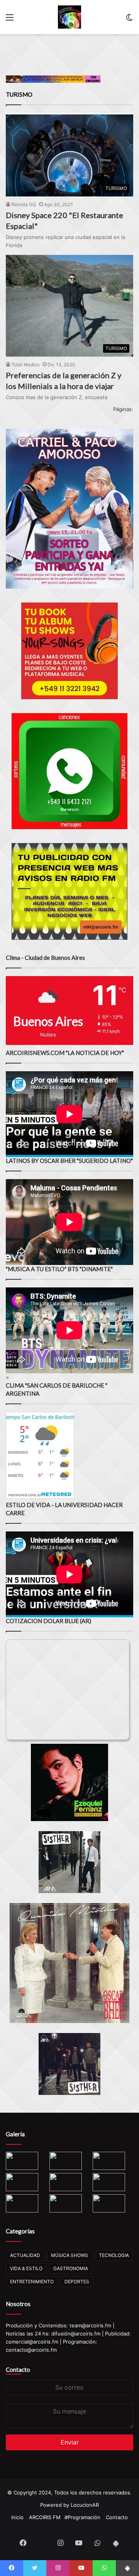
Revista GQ (24, 204)
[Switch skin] (129, 20)
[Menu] (10, 20)
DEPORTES (77, 2282)
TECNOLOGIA (114, 2255)
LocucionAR (85, 2505)
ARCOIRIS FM (45, 2517)
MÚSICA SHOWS (69, 2255)
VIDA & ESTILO (26, 2268)
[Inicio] (69, 17)
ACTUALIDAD (25, 2255)
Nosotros (18, 2304)
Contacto (18, 2369)
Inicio (17, 2517)
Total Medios (25, 364)
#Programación (82, 2517)
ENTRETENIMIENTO (32, 2282)
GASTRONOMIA (71, 2268)
